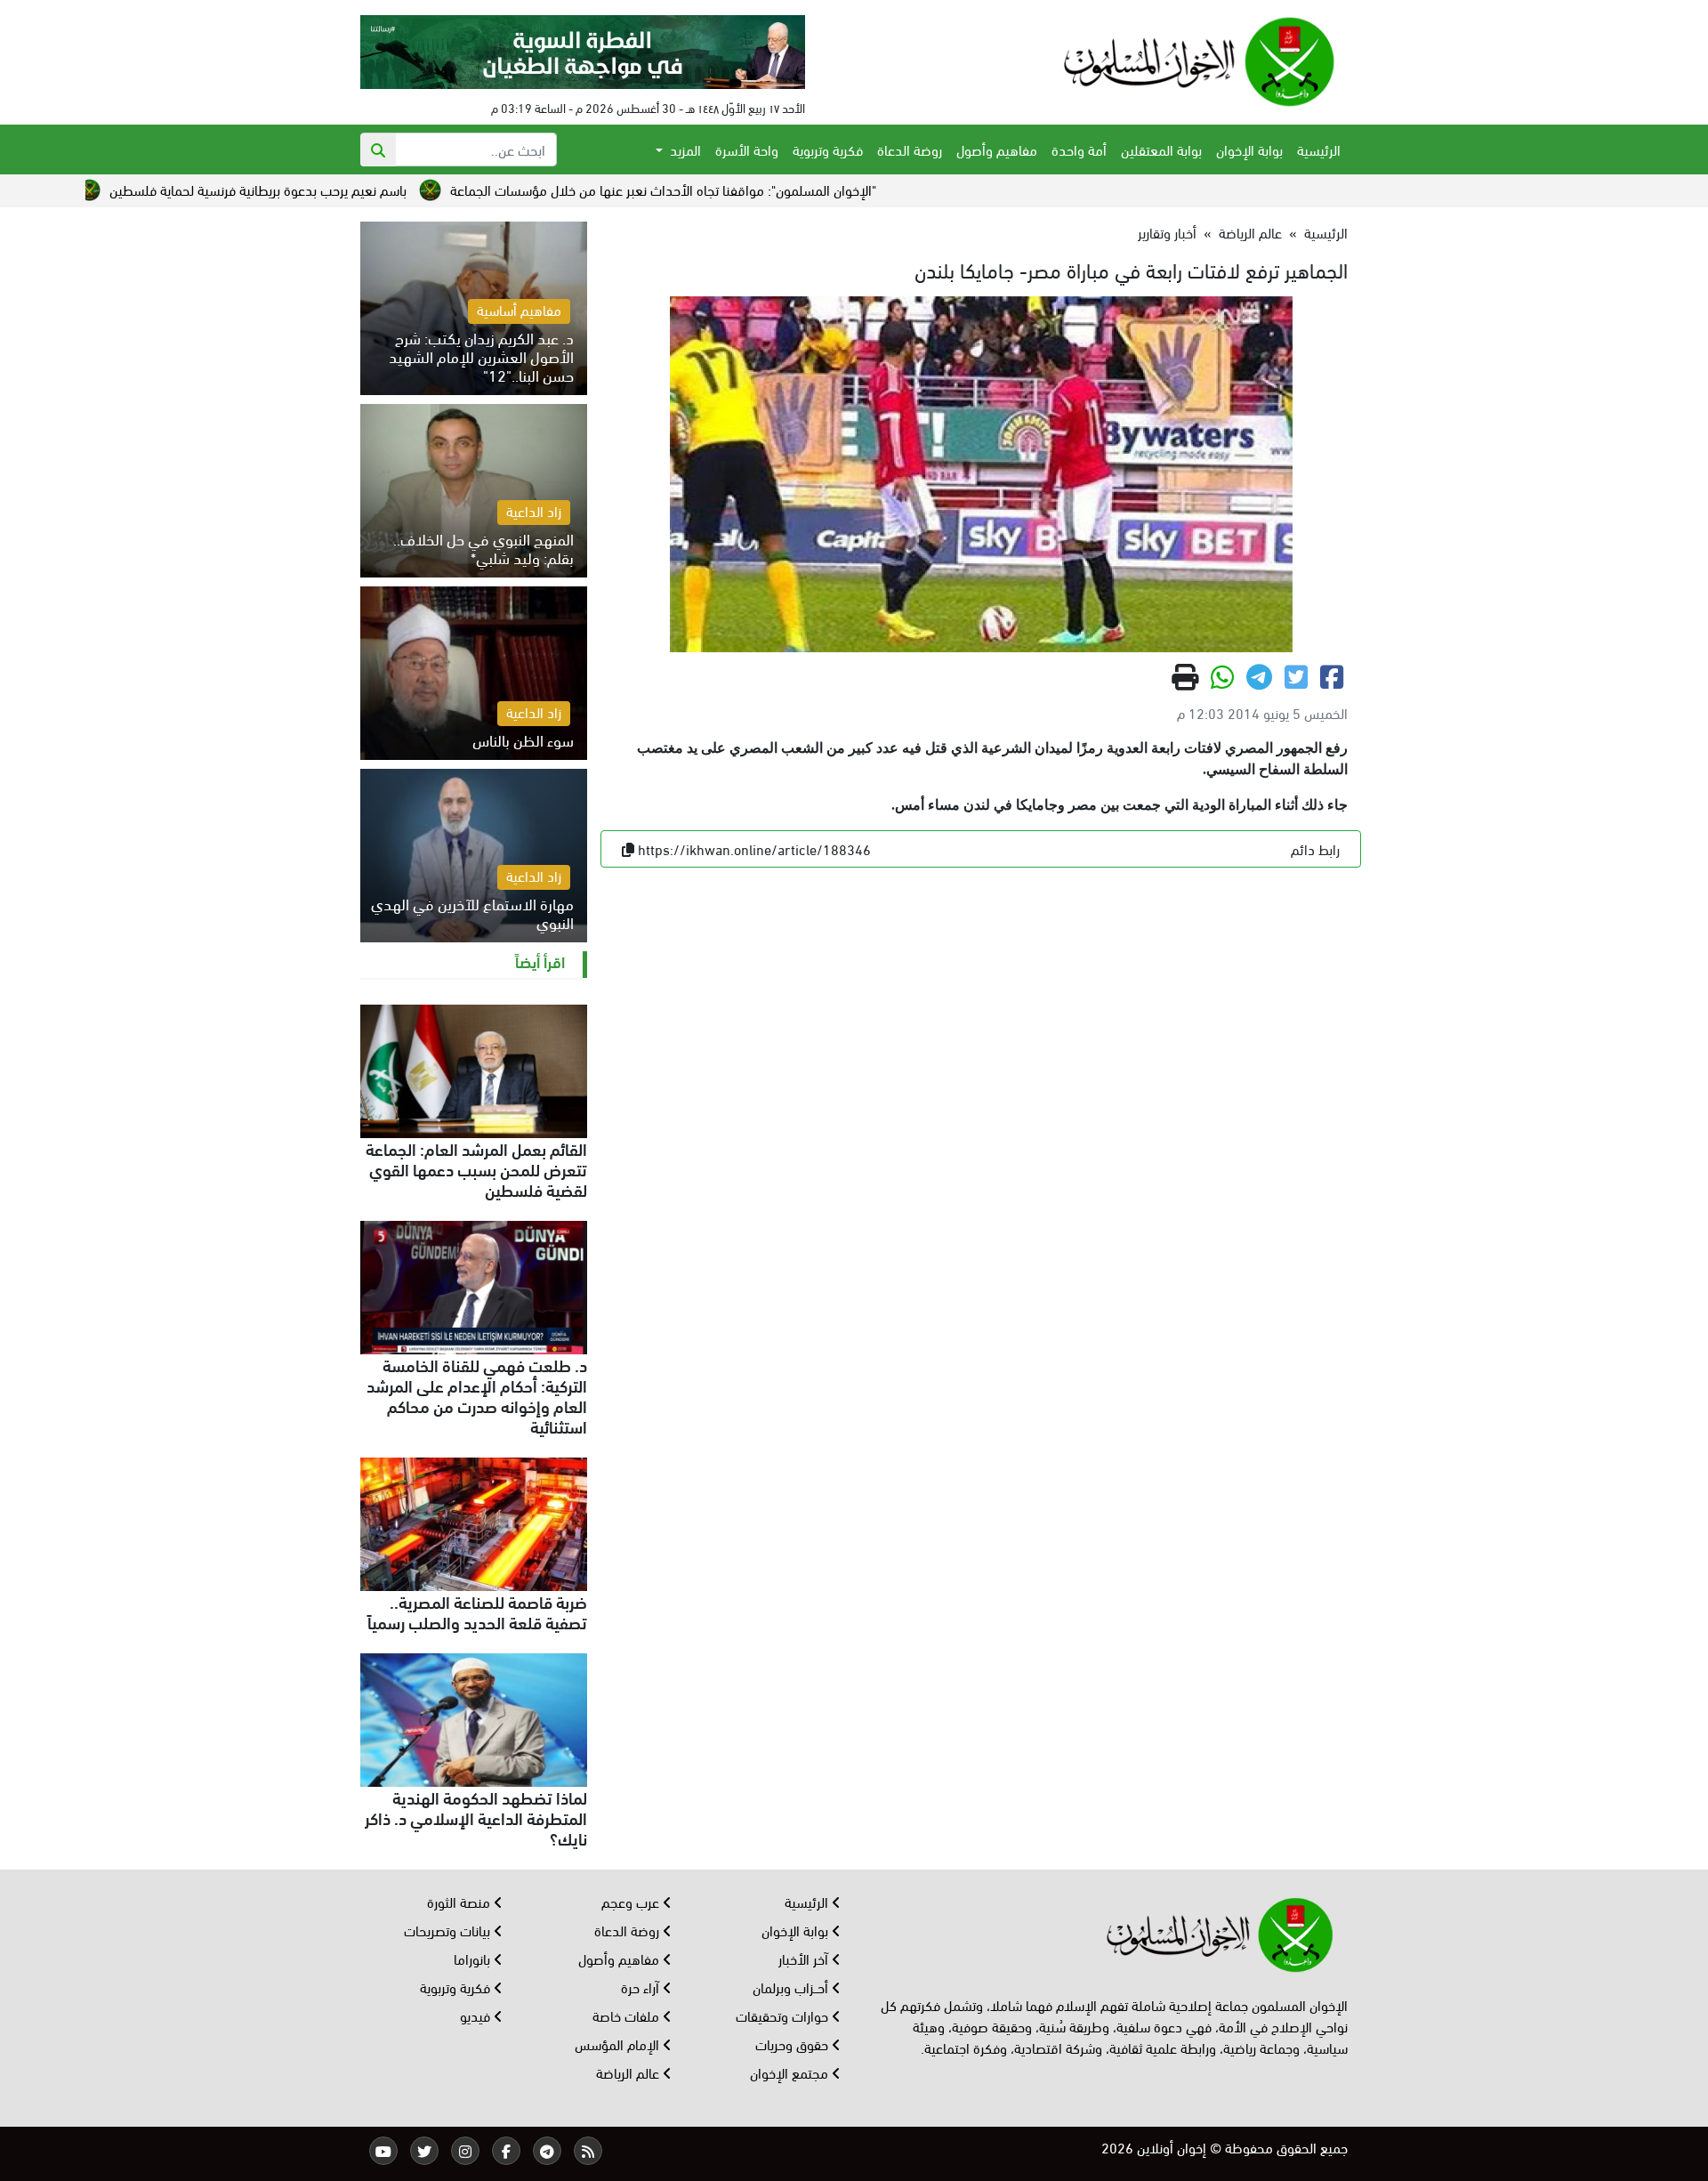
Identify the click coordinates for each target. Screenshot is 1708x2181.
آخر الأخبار (805, 1958)
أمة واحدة (1079, 149)
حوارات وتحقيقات (784, 2015)
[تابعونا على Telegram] (547, 2151)
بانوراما (474, 1958)
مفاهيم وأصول (997, 149)
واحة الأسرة (747, 149)
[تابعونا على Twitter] (424, 2151)
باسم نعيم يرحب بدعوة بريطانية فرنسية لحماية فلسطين (386, 189)
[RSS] (588, 2151)
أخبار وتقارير (1167, 232)
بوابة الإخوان (1249, 149)
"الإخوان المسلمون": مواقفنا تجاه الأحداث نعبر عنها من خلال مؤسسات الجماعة (791, 189)
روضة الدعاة (910, 149)
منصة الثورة (460, 1901)
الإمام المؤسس (619, 2044)
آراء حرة (642, 1987)
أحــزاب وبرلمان (792, 1987)
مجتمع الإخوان (791, 2072)
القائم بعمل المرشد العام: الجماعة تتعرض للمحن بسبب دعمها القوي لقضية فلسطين (476, 1168)
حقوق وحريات (794, 2044)
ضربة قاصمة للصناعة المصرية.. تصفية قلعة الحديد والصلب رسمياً (477, 1611)
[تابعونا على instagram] (465, 2151)
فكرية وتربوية (828, 149)
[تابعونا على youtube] (383, 2151)
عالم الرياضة (1250, 232)
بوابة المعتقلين (1161, 149)
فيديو (477, 2015)
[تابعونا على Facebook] (506, 2151)
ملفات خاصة (628, 2015)
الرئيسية (1319, 149)
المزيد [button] (684, 149)
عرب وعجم (632, 1901)
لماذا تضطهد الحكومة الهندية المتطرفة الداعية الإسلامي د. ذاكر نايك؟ (476, 1817)
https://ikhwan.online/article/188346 (754, 848)
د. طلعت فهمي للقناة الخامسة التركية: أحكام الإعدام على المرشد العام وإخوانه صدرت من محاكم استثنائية (477, 1395)
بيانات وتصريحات (449, 1930)
